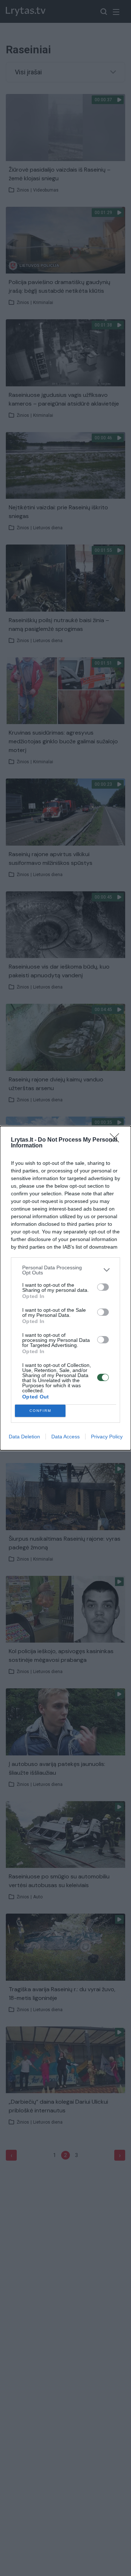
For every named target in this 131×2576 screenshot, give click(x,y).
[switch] (103, 1287)
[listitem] (65, 1270)
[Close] (117, 1140)
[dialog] (65, 1288)
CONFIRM (40, 1411)
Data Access (65, 1437)
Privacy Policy (107, 1437)
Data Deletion (24, 1437)
